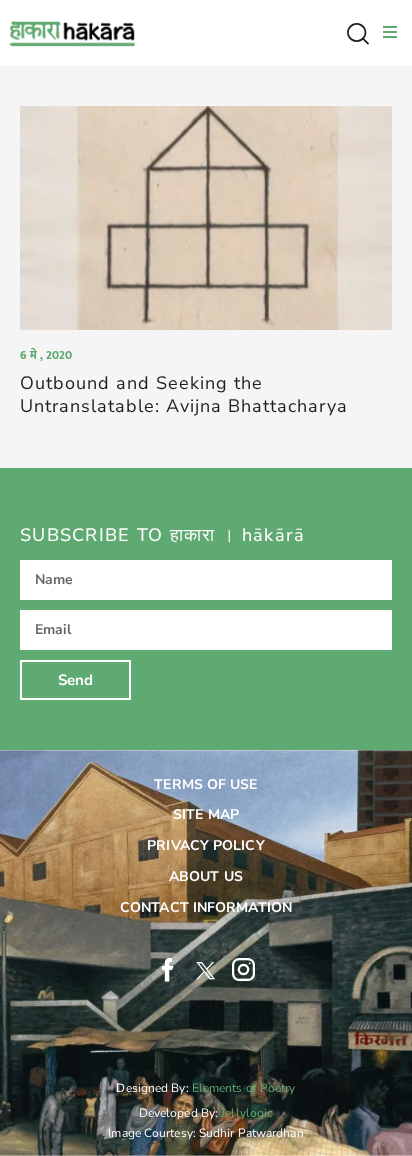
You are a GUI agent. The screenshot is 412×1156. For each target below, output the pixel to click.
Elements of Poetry (244, 1088)
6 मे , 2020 (46, 355)
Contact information (206, 907)
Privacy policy (205, 845)
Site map (206, 814)
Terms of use (205, 784)
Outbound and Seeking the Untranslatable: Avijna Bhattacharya (184, 395)
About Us (206, 876)
